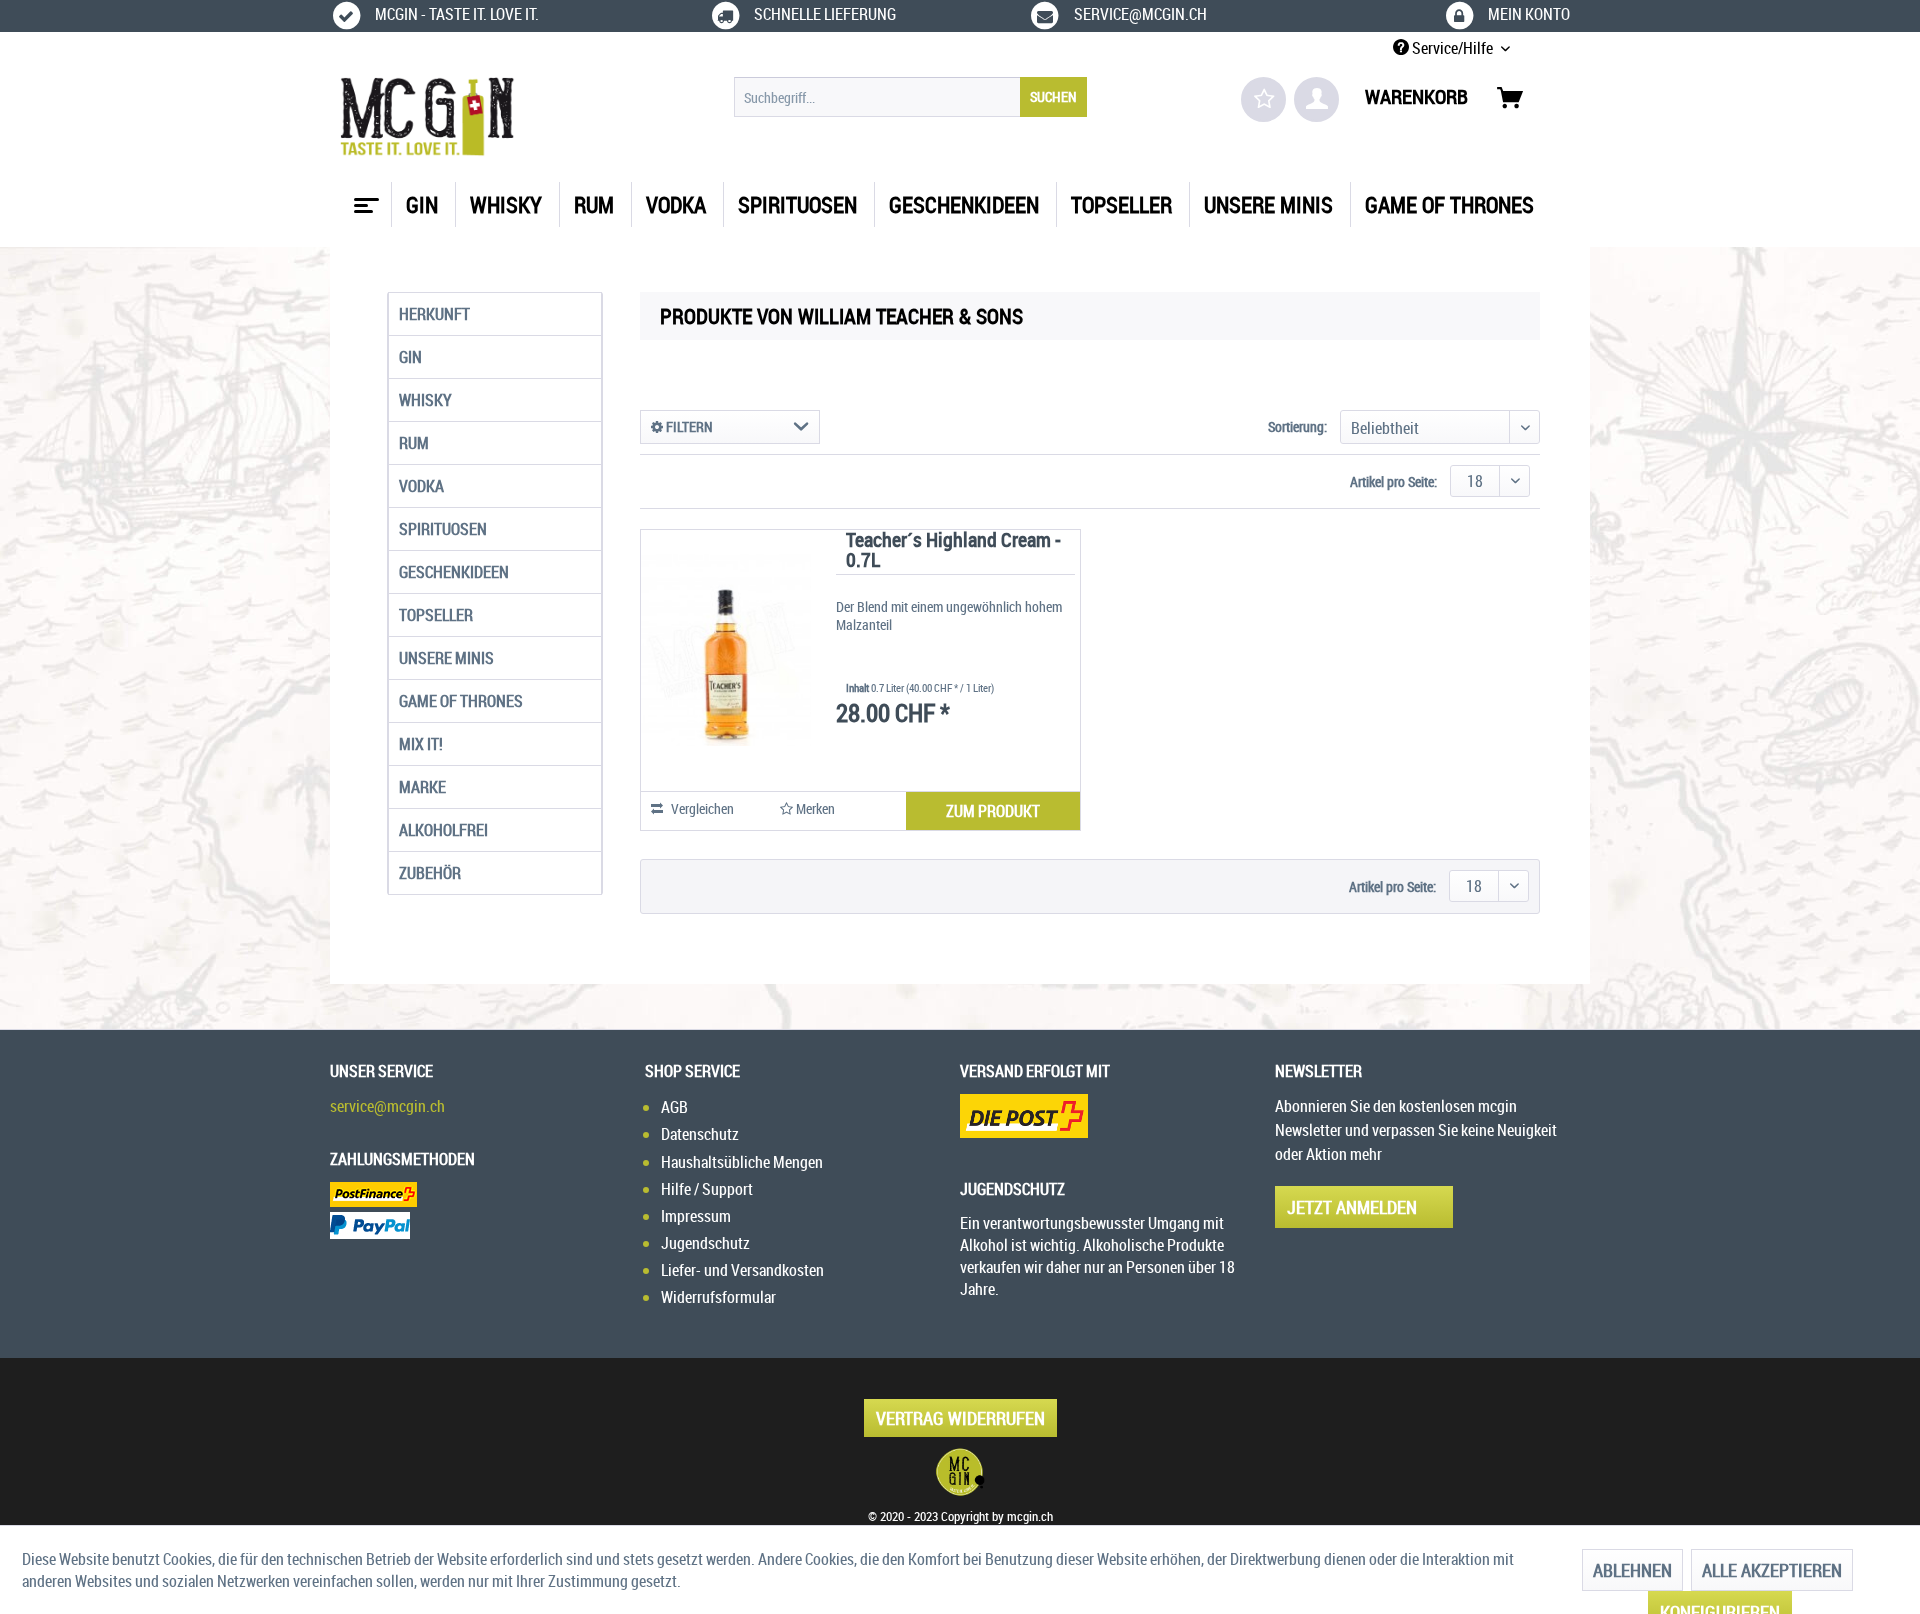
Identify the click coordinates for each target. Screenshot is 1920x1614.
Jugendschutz (705, 1243)
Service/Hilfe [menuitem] (1452, 48)
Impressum (696, 1216)
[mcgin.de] (960, 1472)
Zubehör (430, 873)
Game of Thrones (461, 701)
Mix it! (421, 744)
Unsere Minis (446, 658)
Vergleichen (701, 808)
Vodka (421, 486)
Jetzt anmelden (1352, 1207)
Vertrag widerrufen (960, 1418)
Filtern (688, 426)
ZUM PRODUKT (993, 811)
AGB (674, 1107)
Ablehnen (1632, 1570)
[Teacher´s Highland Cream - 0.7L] (726, 650)
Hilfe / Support (707, 1189)
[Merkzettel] (1263, 99)
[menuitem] (910, 97)
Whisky (425, 400)
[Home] (364, 198)
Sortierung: (1297, 426)
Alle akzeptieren (1772, 1570)
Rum (414, 443)
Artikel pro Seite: (1393, 481)
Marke (422, 787)
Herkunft (434, 314)
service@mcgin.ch (387, 1106)
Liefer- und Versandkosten (742, 1270)
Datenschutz (700, 1134)
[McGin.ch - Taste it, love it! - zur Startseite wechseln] (427, 117)
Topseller (436, 615)
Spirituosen (443, 529)
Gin (410, 357)
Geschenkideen (454, 572)
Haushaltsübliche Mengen (742, 1162)
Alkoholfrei (443, 830)
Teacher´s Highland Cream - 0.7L (953, 551)
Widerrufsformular (718, 1297)
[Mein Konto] (1316, 99)
